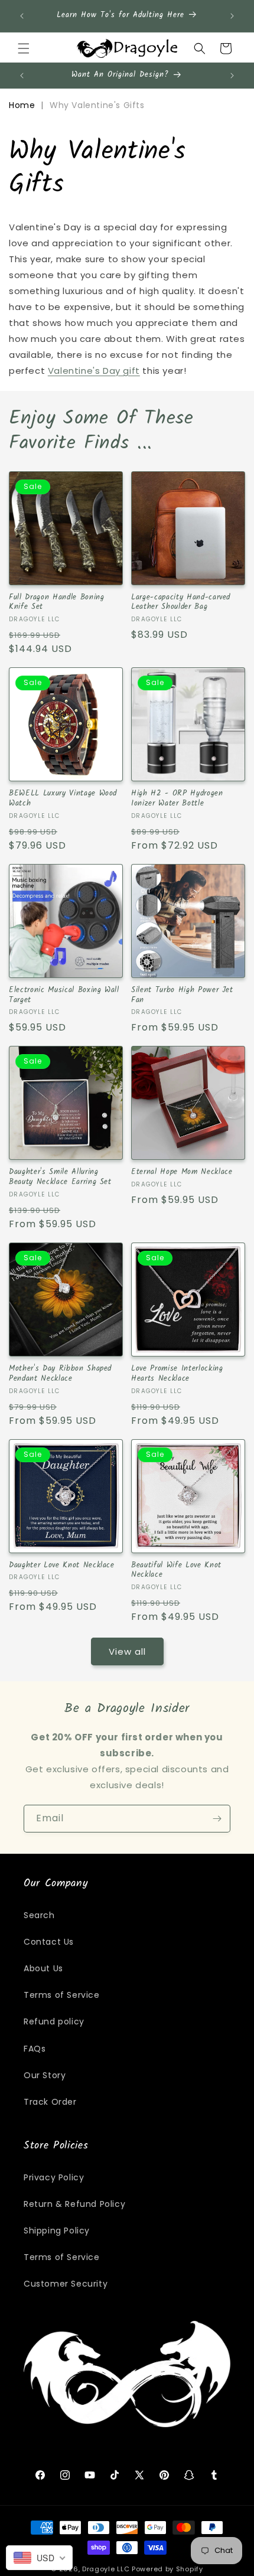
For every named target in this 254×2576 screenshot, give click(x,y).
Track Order (50, 2102)
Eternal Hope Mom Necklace (182, 1173)
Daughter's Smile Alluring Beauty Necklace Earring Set (60, 1178)
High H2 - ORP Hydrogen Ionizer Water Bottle (177, 799)
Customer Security (66, 2284)
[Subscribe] (217, 1819)
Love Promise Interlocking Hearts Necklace (177, 1374)
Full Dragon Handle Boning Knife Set (57, 603)
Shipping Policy (57, 2231)
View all (127, 1651)
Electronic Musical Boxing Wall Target (64, 996)
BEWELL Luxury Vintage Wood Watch (63, 799)
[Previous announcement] (22, 16)
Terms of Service (62, 1995)
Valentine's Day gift (94, 371)
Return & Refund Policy (74, 2204)
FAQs (35, 2049)
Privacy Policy (54, 2177)
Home (22, 105)
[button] (24, 48)
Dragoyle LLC (106, 2569)
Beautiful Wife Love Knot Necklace (176, 1571)
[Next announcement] (232, 16)
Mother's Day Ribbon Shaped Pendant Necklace (60, 1374)
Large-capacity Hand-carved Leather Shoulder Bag (181, 603)
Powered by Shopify (167, 2569)
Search (39, 1915)
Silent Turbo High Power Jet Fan (182, 996)
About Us (43, 1968)
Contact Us (49, 1942)
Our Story (45, 2075)
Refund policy (54, 2021)
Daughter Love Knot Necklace (62, 1566)
